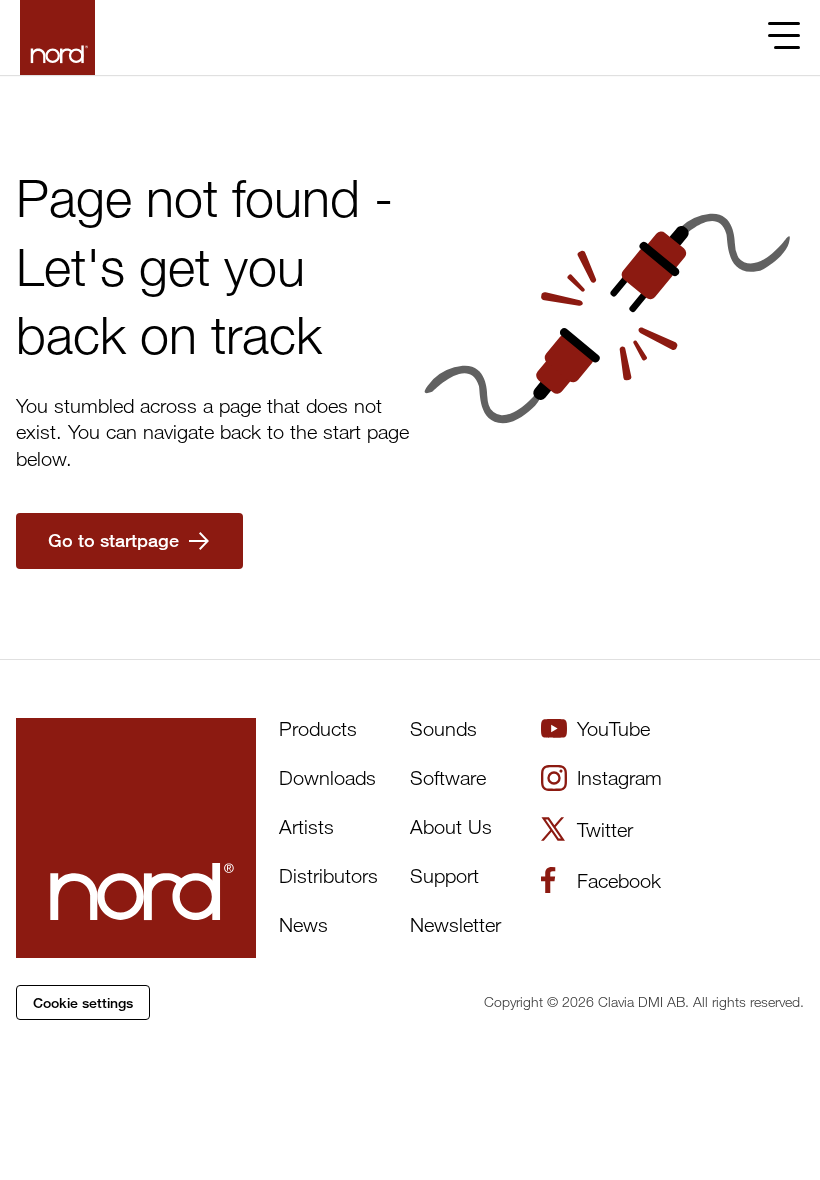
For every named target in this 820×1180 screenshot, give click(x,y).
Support (444, 875)
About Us (451, 826)
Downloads (327, 777)
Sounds (443, 728)
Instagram (619, 777)
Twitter (605, 829)
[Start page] (57, 37)
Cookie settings (83, 1002)
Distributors (328, 875)
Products (318, 728)
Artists (306, 826)
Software (448, 777)
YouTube (613, 728)
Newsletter (455, 924)
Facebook (619, 880)
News (303, 924)
